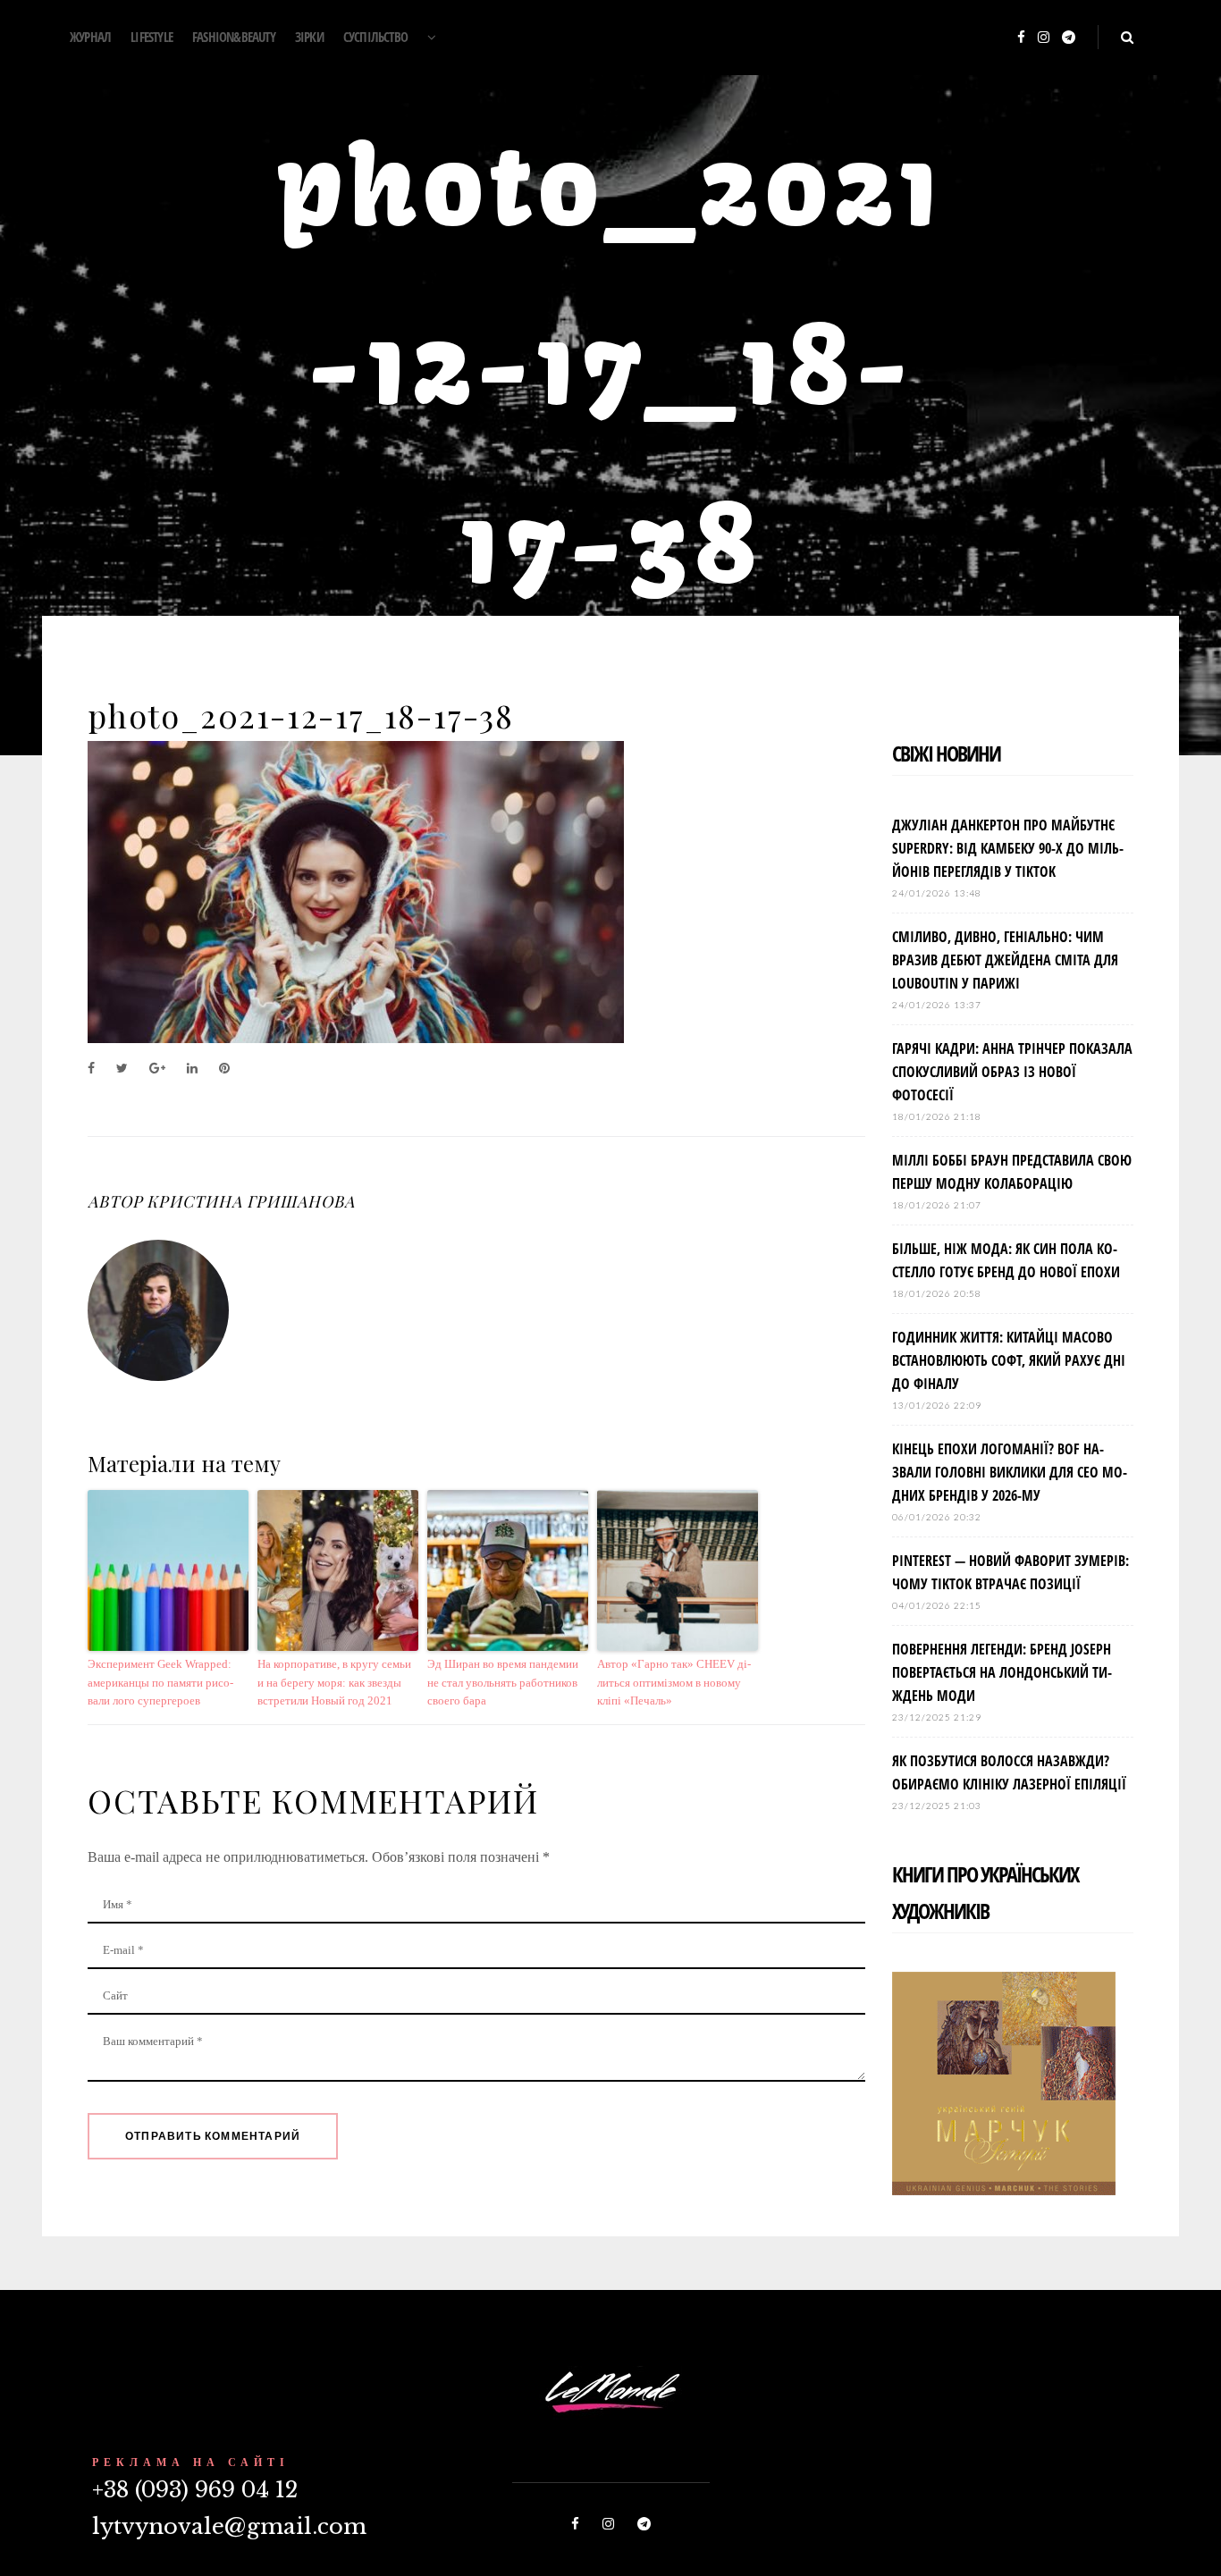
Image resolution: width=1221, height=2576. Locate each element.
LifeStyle (152, 37)
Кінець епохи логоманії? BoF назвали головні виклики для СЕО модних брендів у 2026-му (1010, 1472)
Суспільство (375, 37)
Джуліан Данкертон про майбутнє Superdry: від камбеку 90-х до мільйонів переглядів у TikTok (1008, 848)
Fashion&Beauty (234, 37)
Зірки (309, 37)
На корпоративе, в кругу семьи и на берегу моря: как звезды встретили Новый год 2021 (334, 1683)
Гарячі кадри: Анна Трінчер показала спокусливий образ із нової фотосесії (1012, 1072)
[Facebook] (1021, 38)
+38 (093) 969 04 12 (195, 2490)
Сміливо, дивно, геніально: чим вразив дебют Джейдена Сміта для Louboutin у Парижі (1005, 960)
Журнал (90, 37)
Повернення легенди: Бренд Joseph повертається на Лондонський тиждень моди (1002, 1672)
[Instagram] (1044, 38)
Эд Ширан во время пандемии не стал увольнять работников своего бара (503, 1683)
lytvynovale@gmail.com (229, 2526)
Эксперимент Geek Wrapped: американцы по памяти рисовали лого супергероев (160, 1683)
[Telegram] (1069, 38)
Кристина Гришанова (250, 1201)
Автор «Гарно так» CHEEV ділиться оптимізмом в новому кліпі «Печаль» (674, 1683)
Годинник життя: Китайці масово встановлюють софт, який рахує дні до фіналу (1009, 1360)
